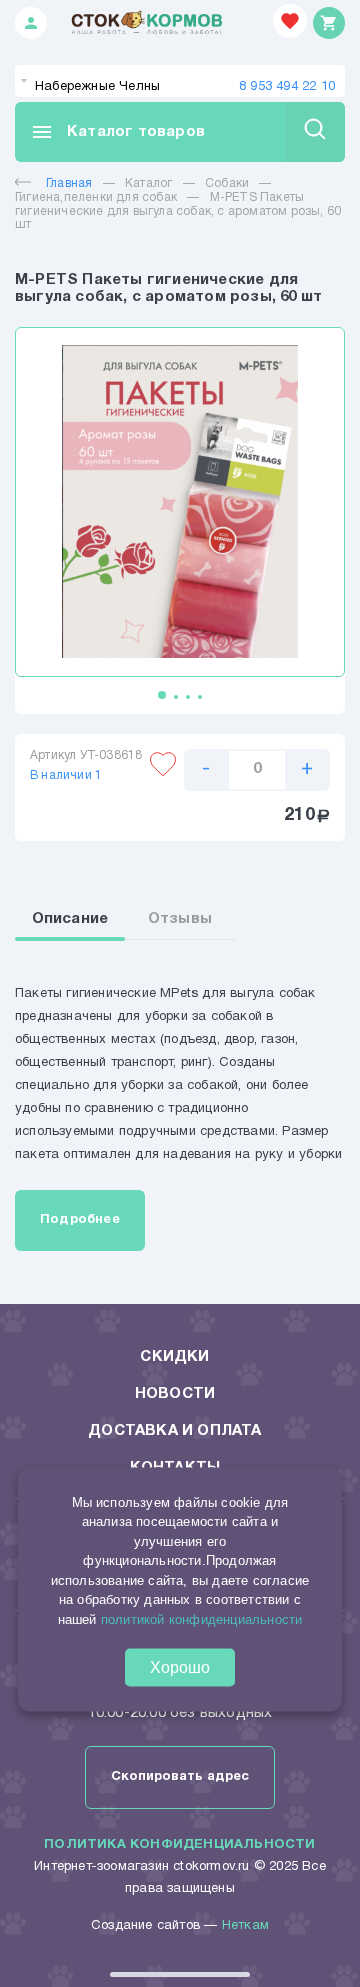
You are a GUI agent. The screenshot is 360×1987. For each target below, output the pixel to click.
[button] (162, 695)
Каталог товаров (117, 132)
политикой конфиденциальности (202, 1618)
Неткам (245, 1926)
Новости (175, 1394)
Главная (69, 183)
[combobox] (180, 81)
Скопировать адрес (180, 1777)
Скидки (174, 1357)
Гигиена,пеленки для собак (96, 197)
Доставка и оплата (174, 1431)
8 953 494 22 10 (287, 87)
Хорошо (180, 1667)
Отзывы (180, 919)
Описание (70, 919)
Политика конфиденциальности (179, 1845)
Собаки (227, 183)
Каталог (148, 183)
